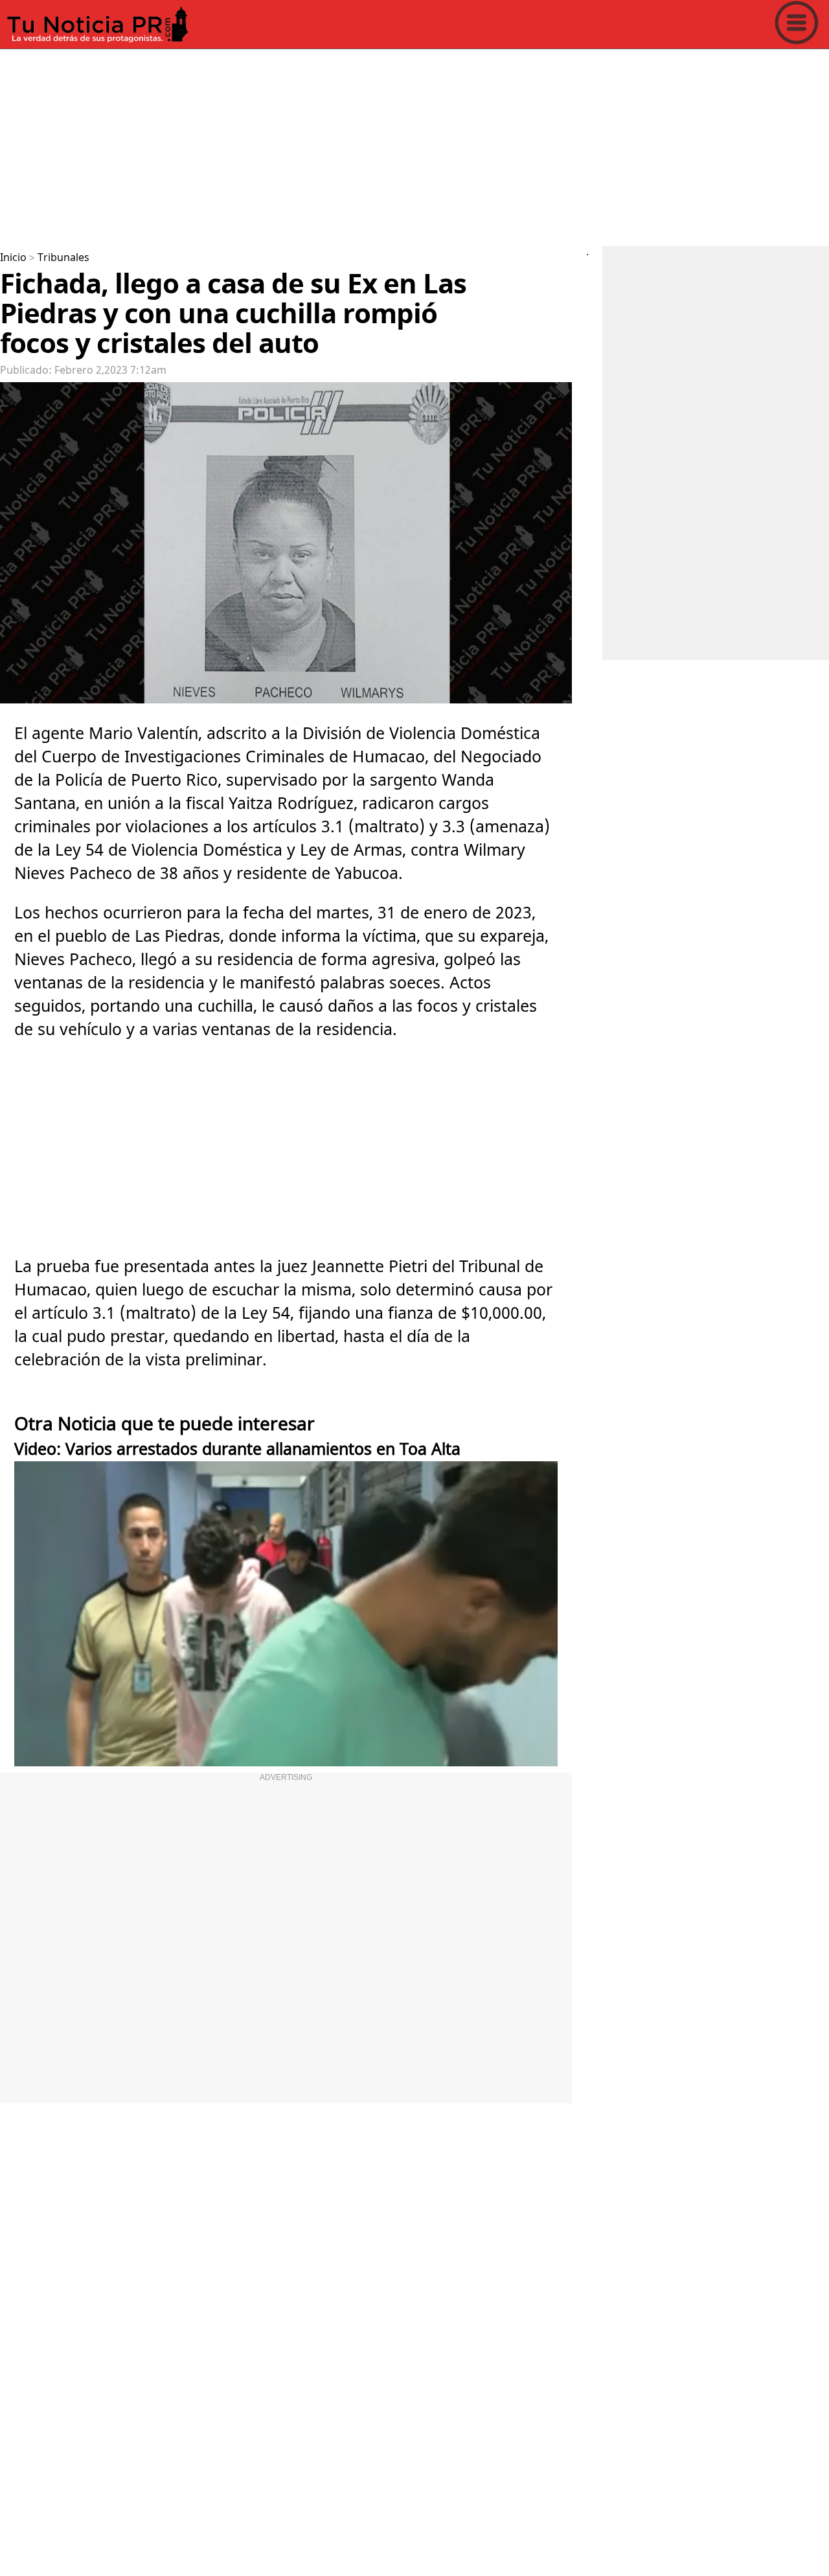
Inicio (13, 258)
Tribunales (63, 258)
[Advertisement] (389, 145)
